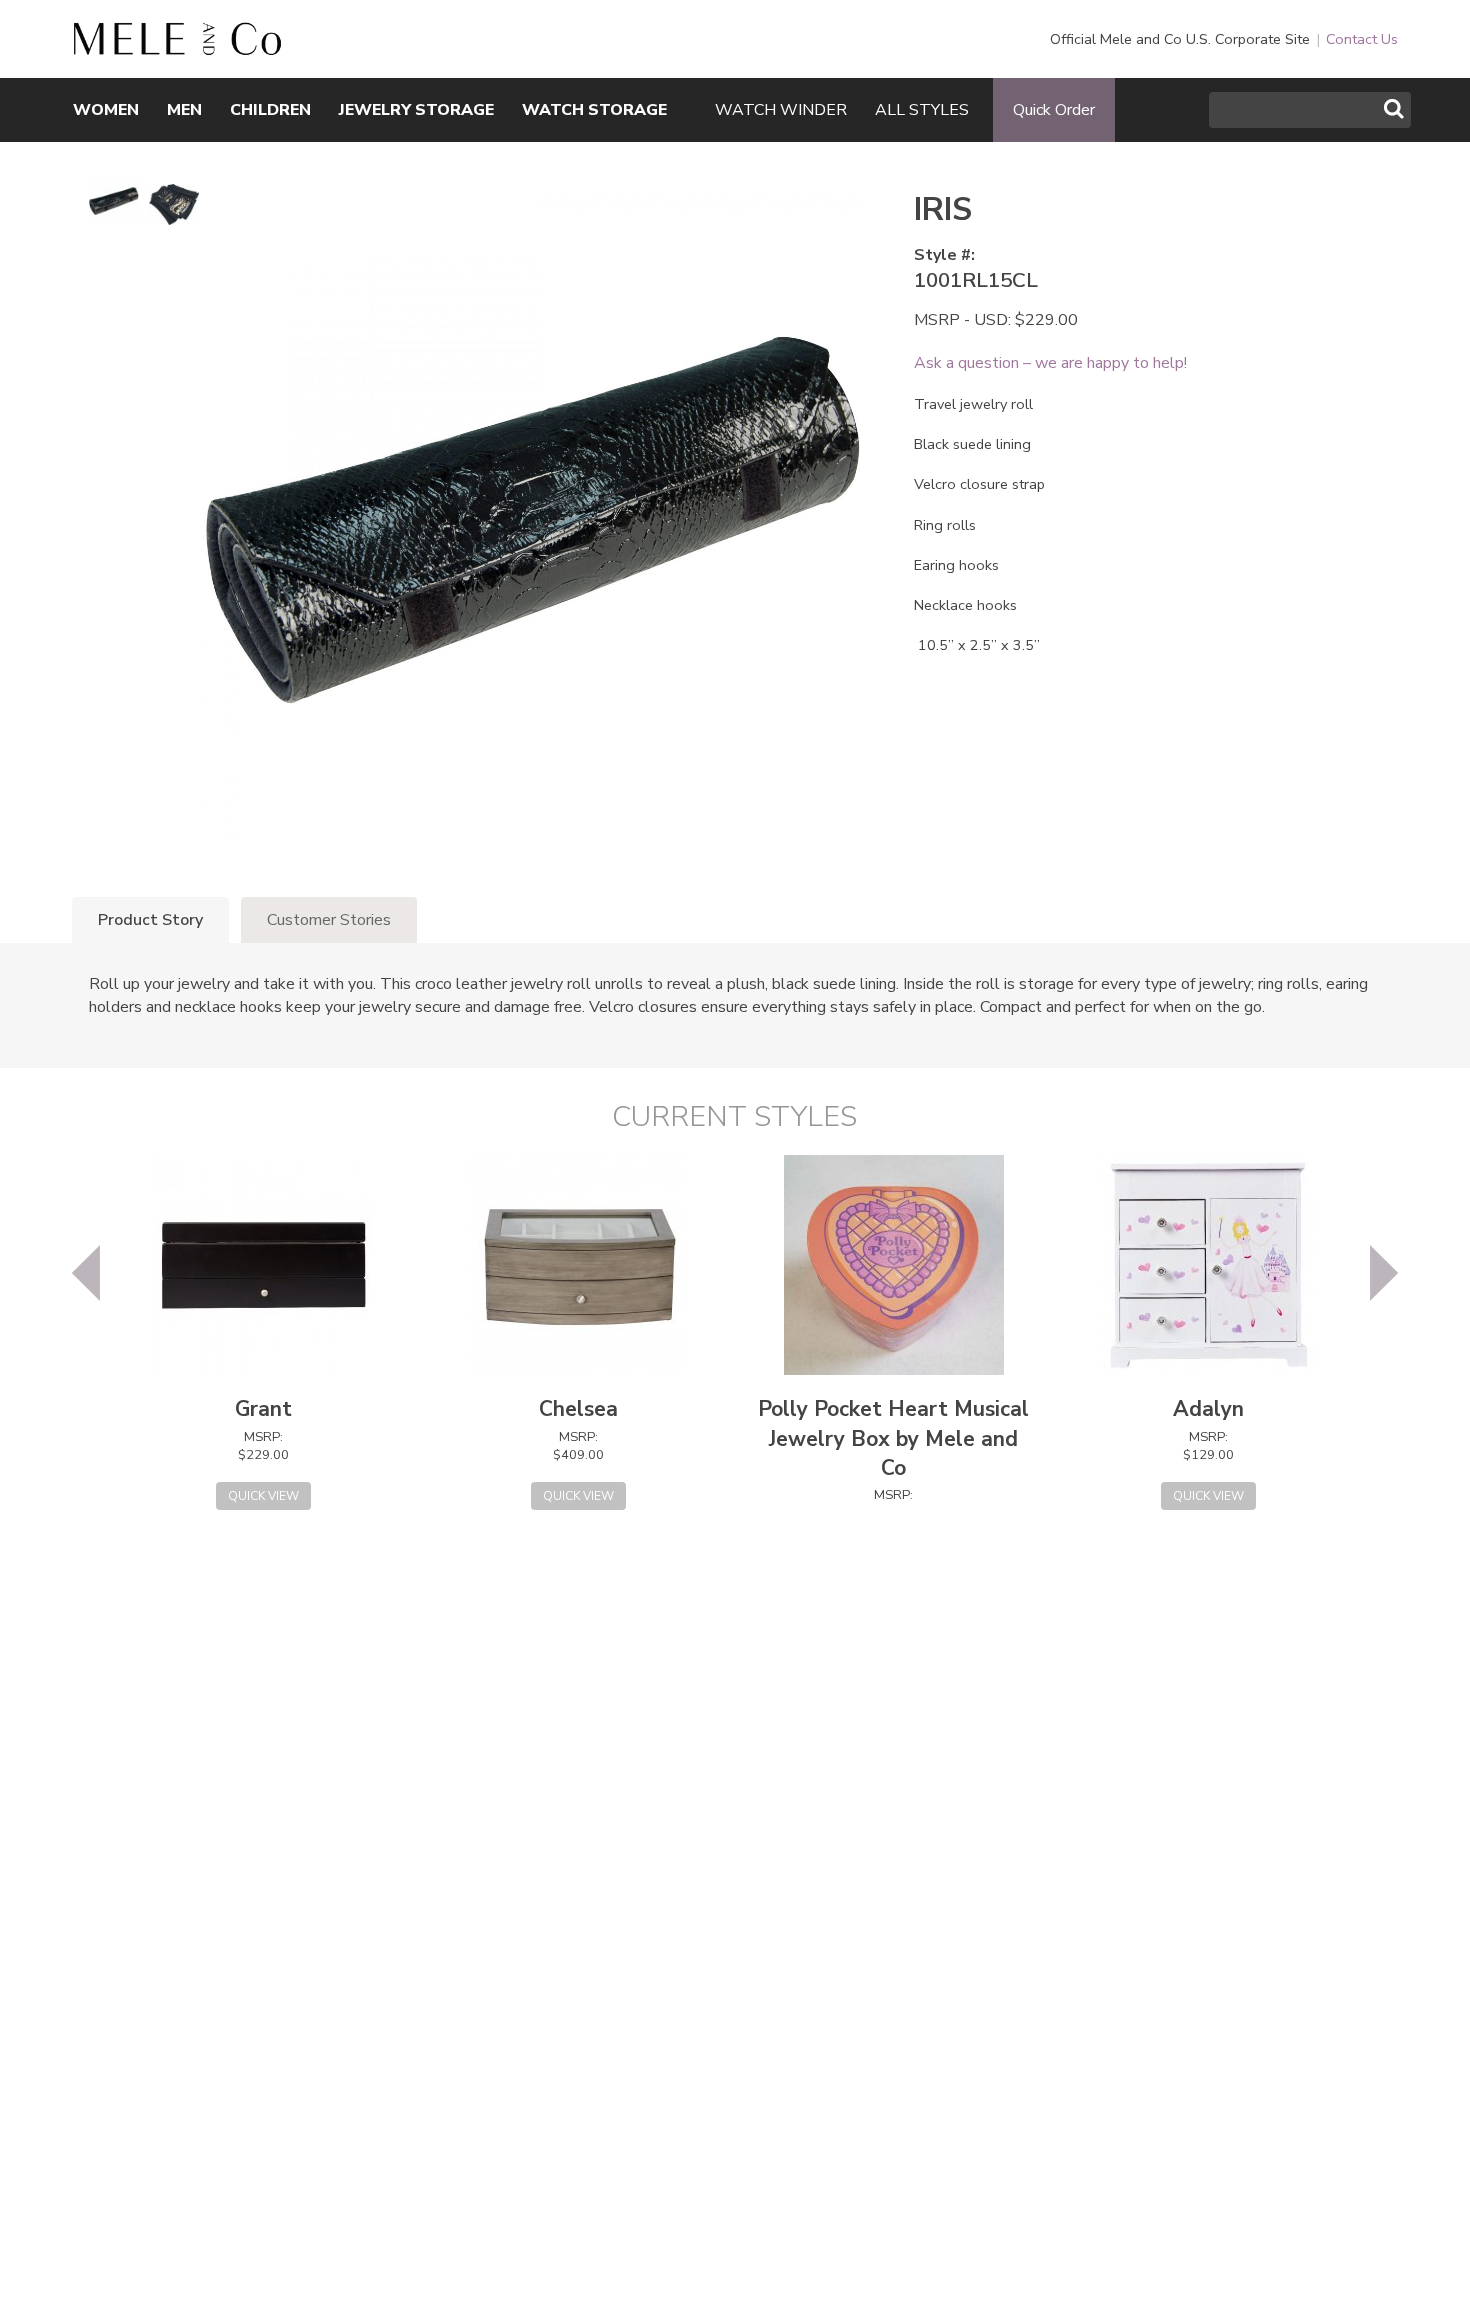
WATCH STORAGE (594, 110)
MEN (184, 110)
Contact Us (1362, 39)
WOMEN (106, 110)
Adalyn (1208, 1409)
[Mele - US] (177, 45)
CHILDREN (270, 110)
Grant (263, 1409)
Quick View (263, 1496)
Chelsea (578, 1409)
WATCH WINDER (781, 110)
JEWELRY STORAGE (416, 110)
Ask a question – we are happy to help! (1050, 363)
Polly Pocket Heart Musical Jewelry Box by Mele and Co (893, 1438)
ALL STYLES (922, 110)
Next (1384, 1273)
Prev (86, 1273)
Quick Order (1054, 110)
